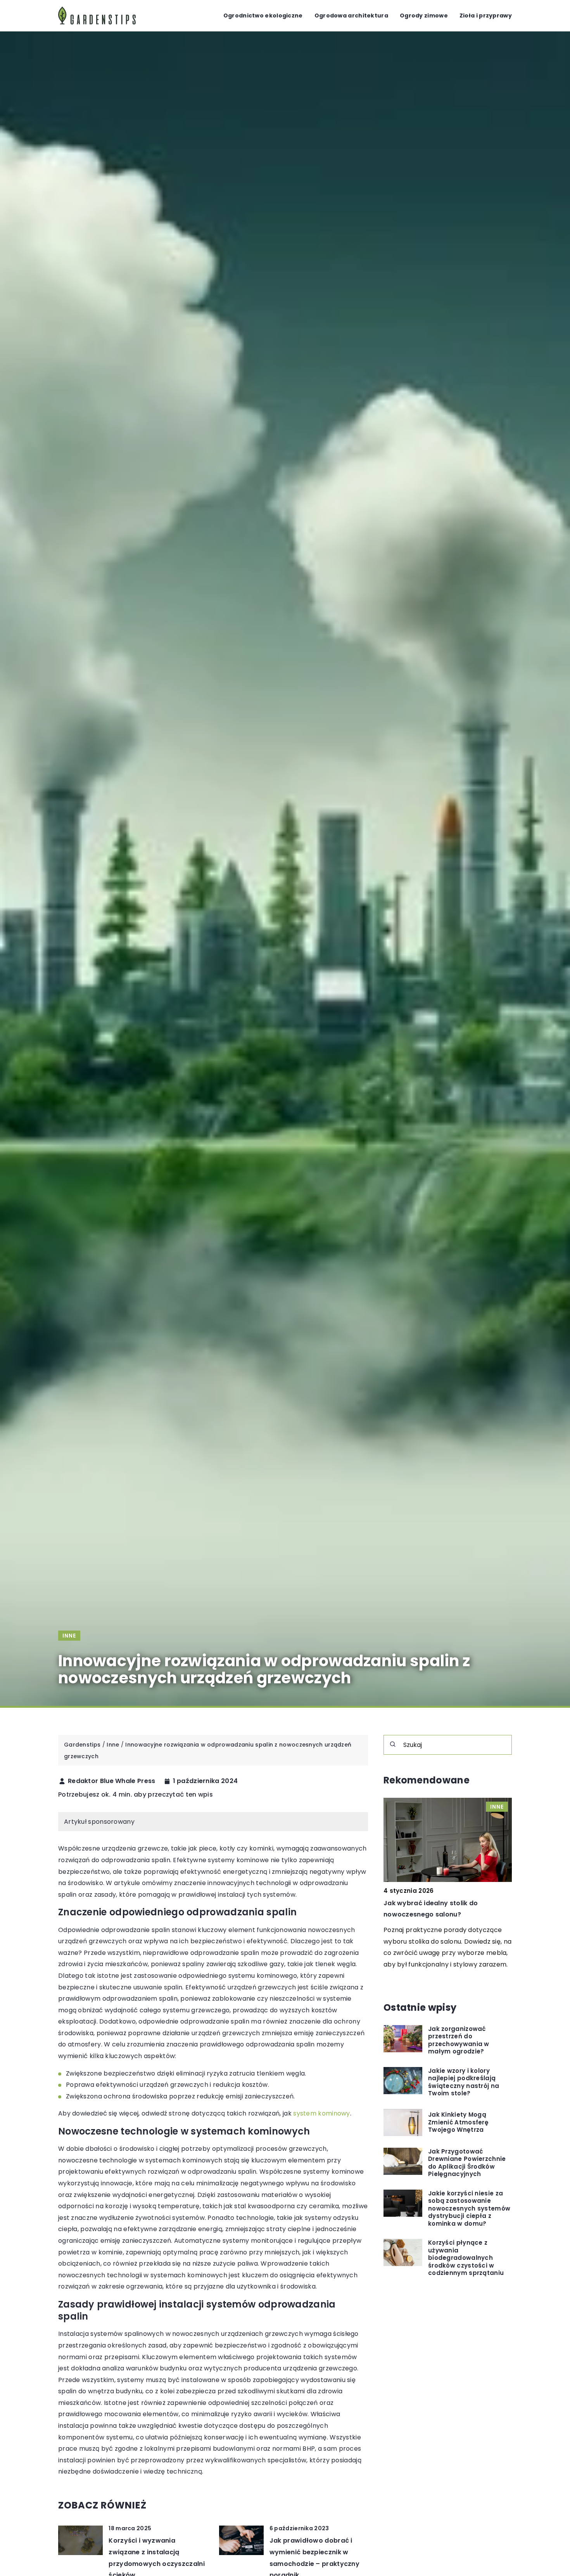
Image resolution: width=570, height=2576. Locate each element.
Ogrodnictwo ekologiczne (263, 16)
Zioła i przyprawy (486, 16)
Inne (69, 1636)
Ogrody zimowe (424, 16)
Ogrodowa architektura (351, 16)
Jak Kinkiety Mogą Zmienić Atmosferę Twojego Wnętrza (458, 2123)
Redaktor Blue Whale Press (112, 1781)
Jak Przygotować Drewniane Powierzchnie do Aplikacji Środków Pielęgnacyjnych (467, 2163)
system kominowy (322, 2113)
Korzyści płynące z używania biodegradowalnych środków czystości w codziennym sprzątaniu (466, 2258)
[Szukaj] (393, 1744)
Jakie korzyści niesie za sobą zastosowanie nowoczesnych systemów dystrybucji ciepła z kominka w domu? (469, 2209)
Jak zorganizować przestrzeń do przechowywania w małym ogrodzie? (459, 2040)
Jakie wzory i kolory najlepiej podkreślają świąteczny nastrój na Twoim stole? (464, 2082)
